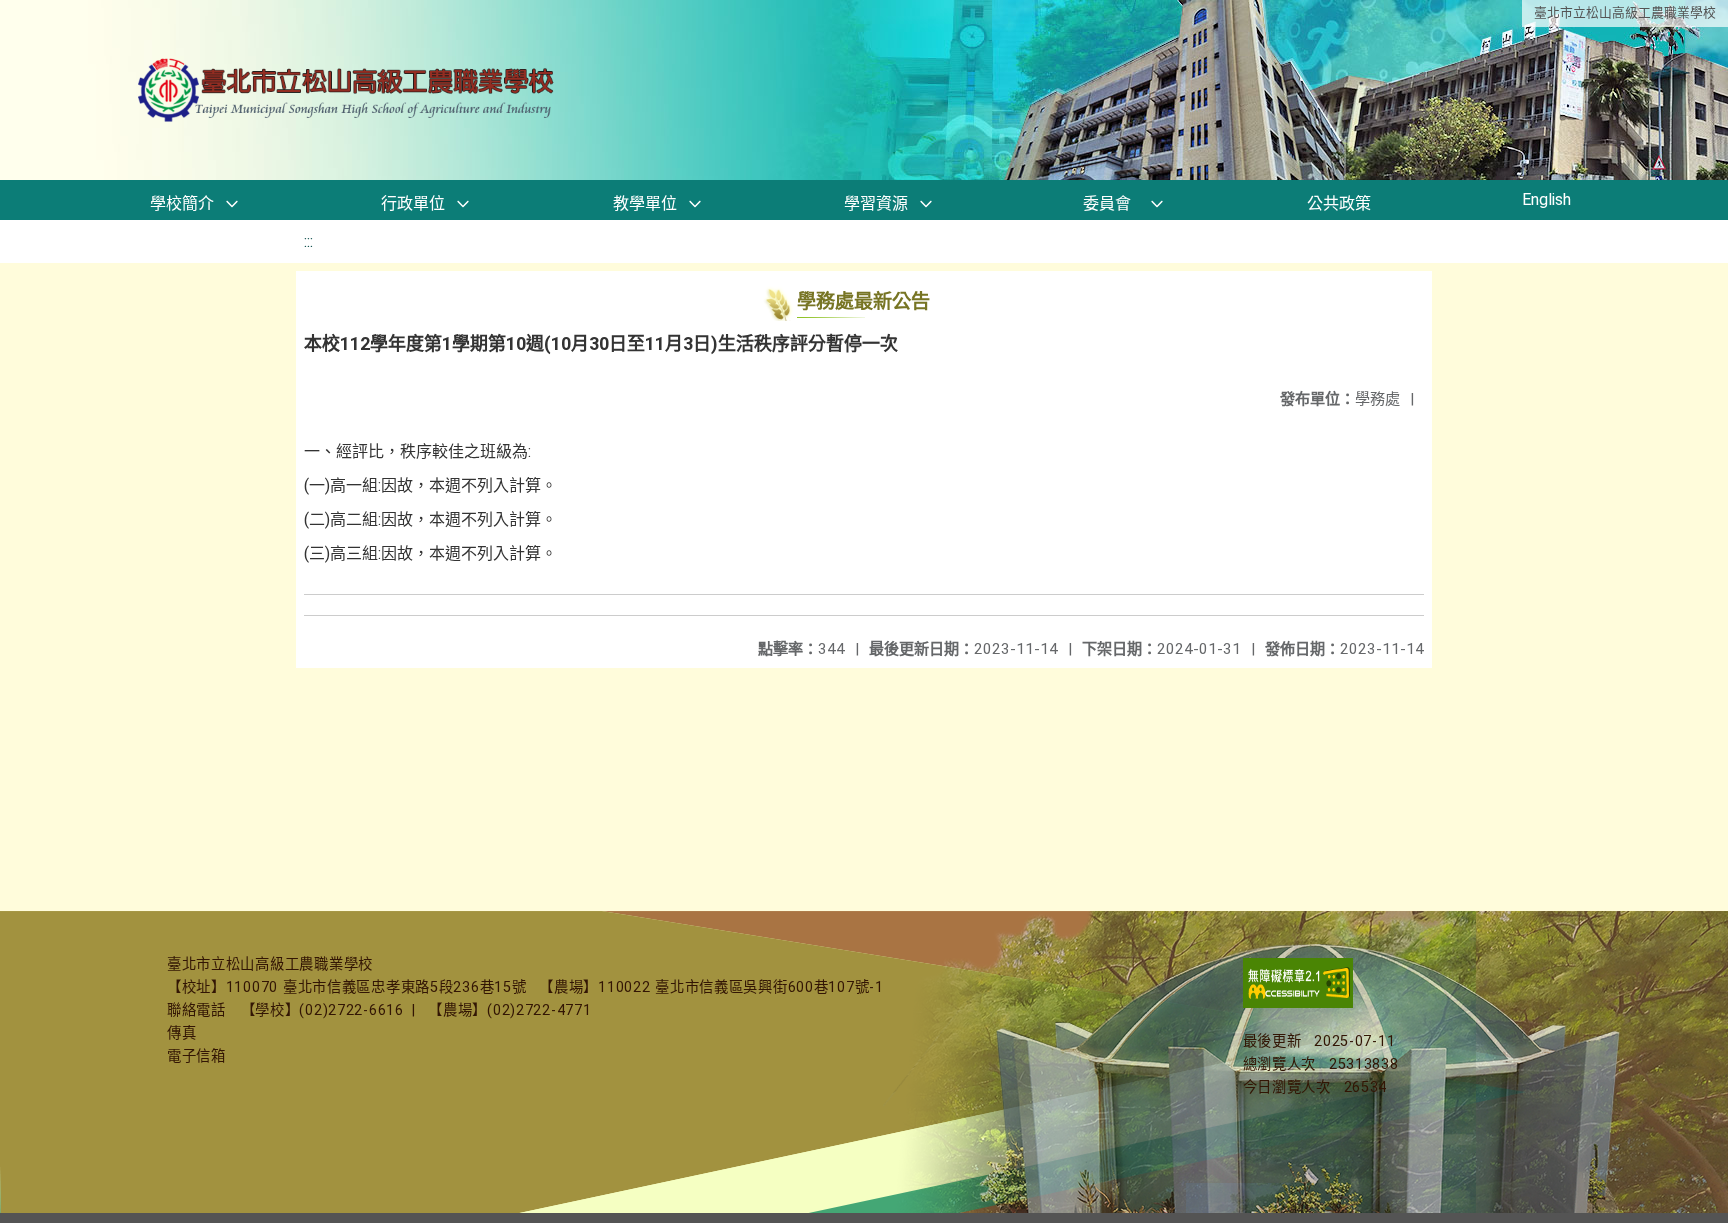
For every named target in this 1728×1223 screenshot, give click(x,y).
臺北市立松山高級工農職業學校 (1625, 12)
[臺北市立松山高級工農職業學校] (348, 90)
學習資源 (876, 203)
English (1546, 199)
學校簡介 (182, 203)
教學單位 (645, 203)
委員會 (1107, 203)
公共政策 (1339, 203)
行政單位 (413, 203)
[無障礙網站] (1298, 1003)
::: (308, 241)
